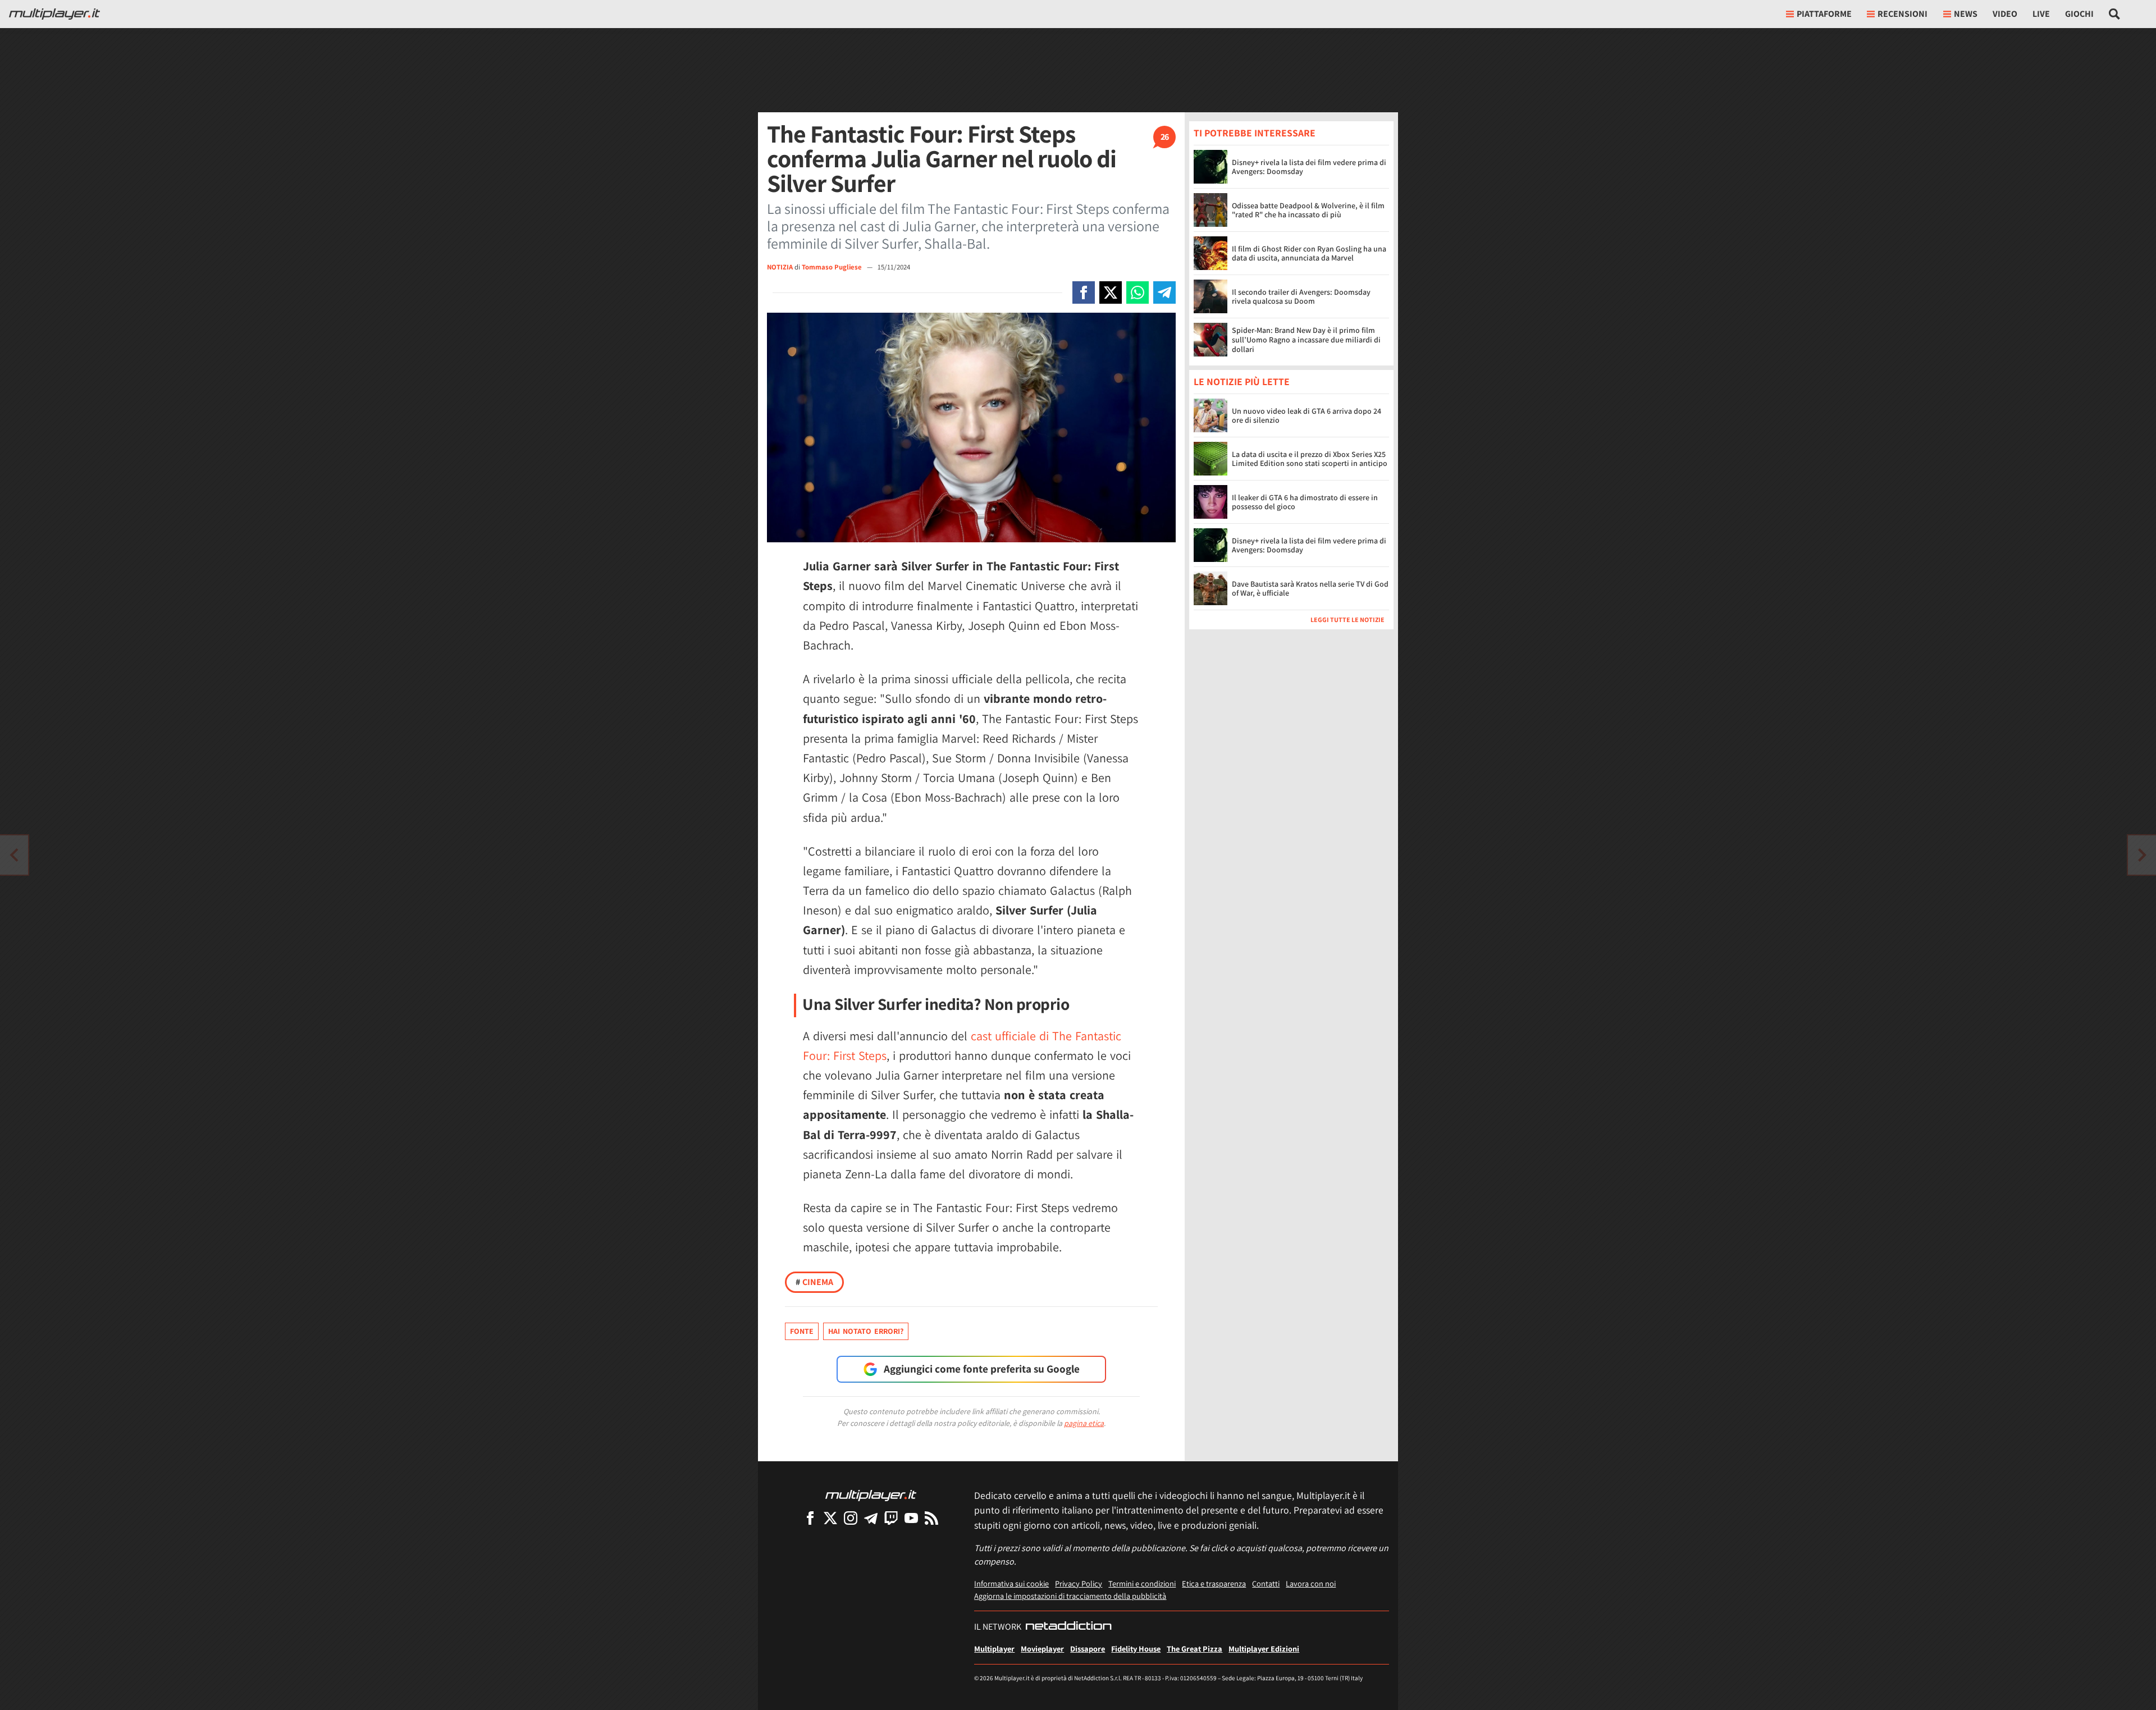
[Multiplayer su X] (830, 1518)
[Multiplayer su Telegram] (871, 1518)
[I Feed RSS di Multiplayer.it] (931, 1518)
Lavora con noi (1311, 1583)
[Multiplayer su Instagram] (851, 1518)
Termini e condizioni (1142, 1583)
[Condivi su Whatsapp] (1138, 292)
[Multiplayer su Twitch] (891, 1518)
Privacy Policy (1079, 1583)
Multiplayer (994, 1649)
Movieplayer (1042, 1649)
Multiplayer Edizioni (1264, 1649)
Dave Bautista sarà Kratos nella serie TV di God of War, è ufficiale (1310, 589)
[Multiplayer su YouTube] (911, 1518)
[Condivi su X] (1111, 292)
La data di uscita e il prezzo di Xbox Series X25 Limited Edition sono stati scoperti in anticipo (1310, 459)
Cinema (814, 1282)
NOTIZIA (780, 267)
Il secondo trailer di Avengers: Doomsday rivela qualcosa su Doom (1301, 297)
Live (2041, 14)
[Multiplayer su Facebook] (810, 1518)
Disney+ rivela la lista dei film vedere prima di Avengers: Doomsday (1309, 167)
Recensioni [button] (1903, 14)
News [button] (1966, 14)
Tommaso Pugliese (833, 267)
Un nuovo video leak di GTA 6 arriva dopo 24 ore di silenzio (1307, 416)
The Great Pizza (1195, 1649)
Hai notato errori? (866, 1331)
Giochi (2079, 14)
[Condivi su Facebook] (1084, 292)
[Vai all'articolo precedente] (2142, 855)
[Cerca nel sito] (2115, 14)
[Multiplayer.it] (54, 14)
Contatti (1266, 1583)
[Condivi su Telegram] (1164, 292)
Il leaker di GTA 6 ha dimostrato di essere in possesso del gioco (1305, 502)
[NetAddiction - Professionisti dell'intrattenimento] (1068, 1627)
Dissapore (1088, 1649)
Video (2005, 14)
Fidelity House (1136, 1649)
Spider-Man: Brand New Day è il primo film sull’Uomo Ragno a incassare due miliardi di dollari (1306, 340)
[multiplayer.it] (871, 1495)
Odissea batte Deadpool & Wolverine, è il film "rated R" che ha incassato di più (1308, 210)
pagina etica (1084, 1423)
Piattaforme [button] (1824, 14)
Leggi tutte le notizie (1347, 620)
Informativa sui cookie (1011, 1583)
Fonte (802, 1331)
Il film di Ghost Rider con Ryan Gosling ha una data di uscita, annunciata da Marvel (1309, 253)
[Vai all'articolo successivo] (14, 855)
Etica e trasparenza (1214, 1583)
